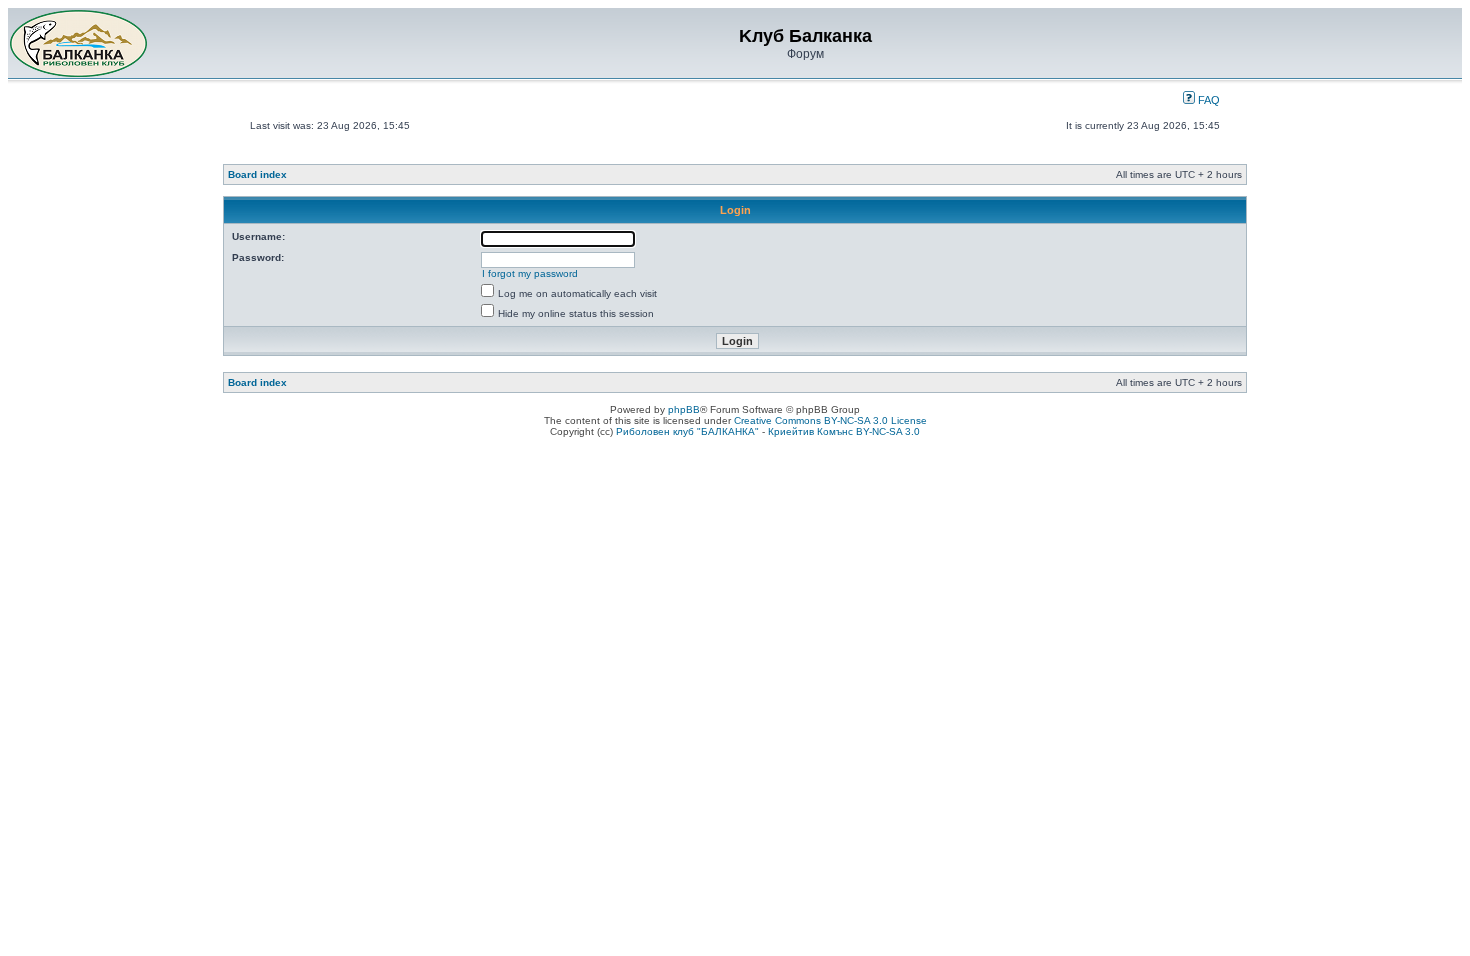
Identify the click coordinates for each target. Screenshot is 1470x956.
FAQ (1207, 100)
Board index (257, 174)
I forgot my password (530, 273)
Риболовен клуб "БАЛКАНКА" (687, 431)
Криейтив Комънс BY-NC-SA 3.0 (844, 431)
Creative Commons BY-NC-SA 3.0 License (830, 420)
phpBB (684, 409)
